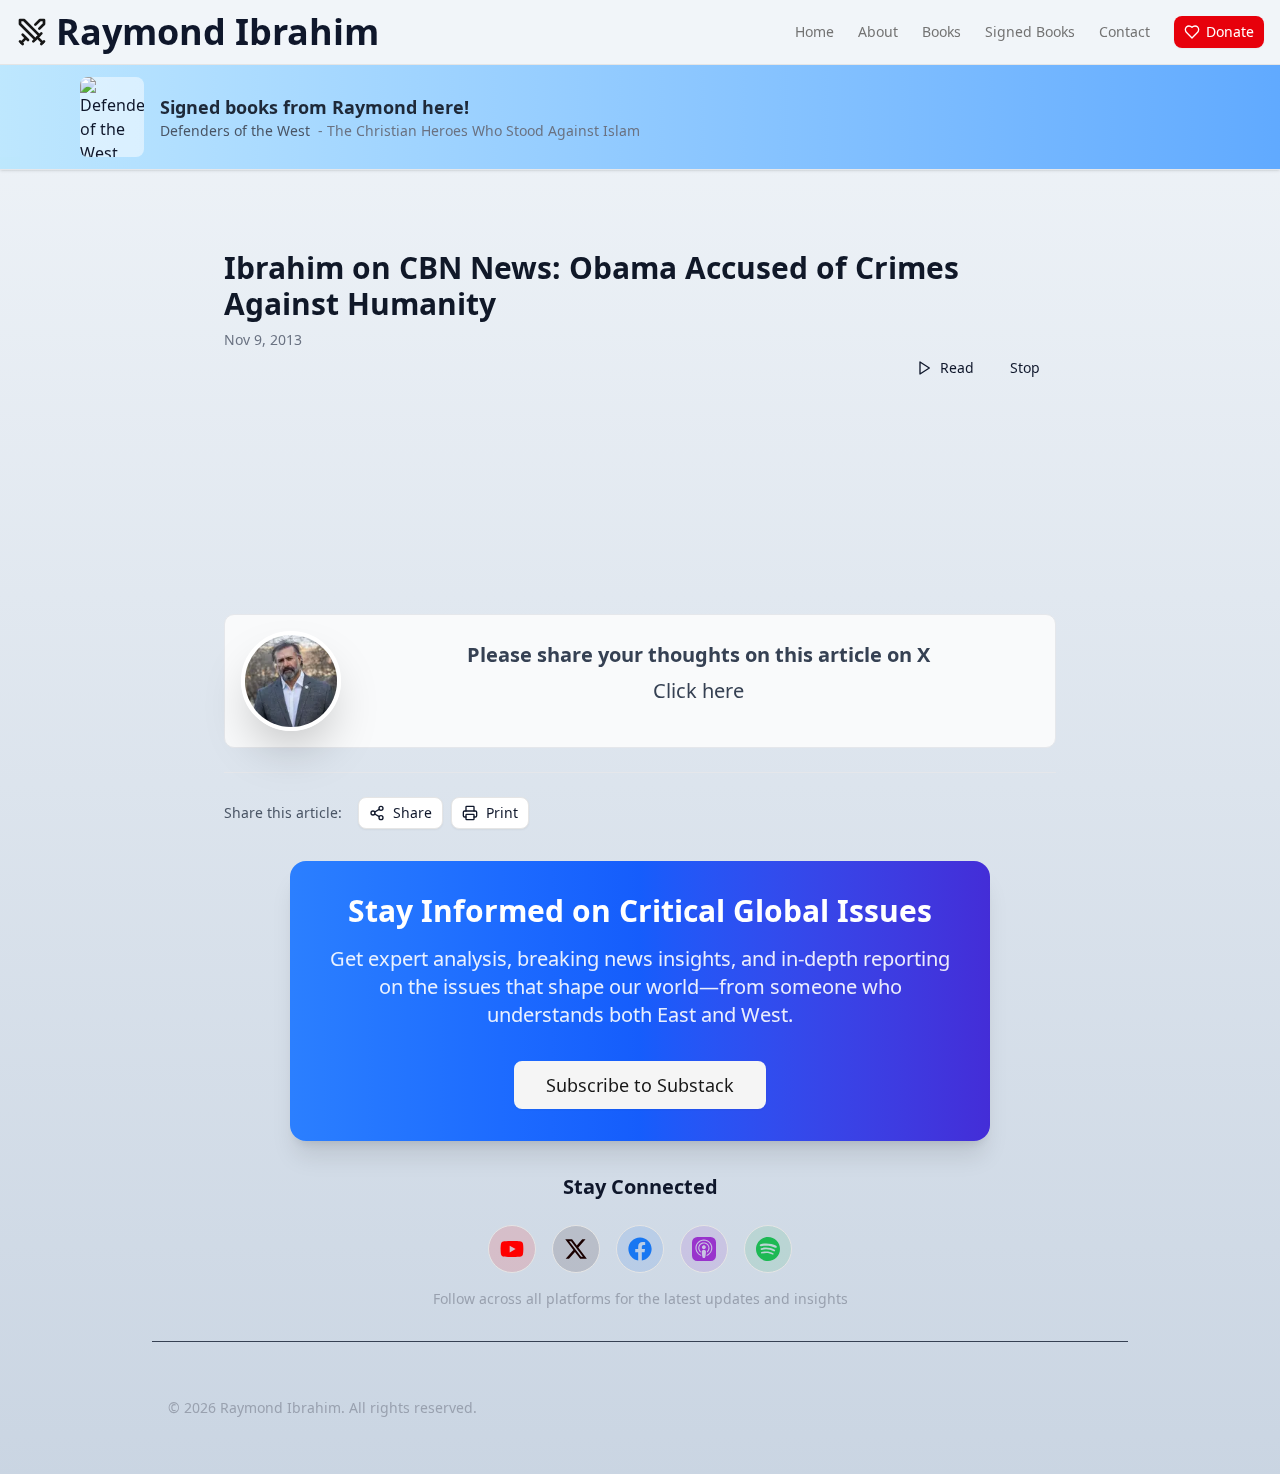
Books (941, 31)
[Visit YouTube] (512, 1249)
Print (502, 812)
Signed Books (1030, 31)
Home (814, 31)
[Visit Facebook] (640, 1249)
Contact (1124, 31)
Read (957, 367)
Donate (1230, 31)
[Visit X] (576, 1249)
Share (412, 812)
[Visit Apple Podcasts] (704, 1249)
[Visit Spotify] (768, 1249)
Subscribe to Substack (640, 1085)
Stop (1025, 367)
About (878, 31)
